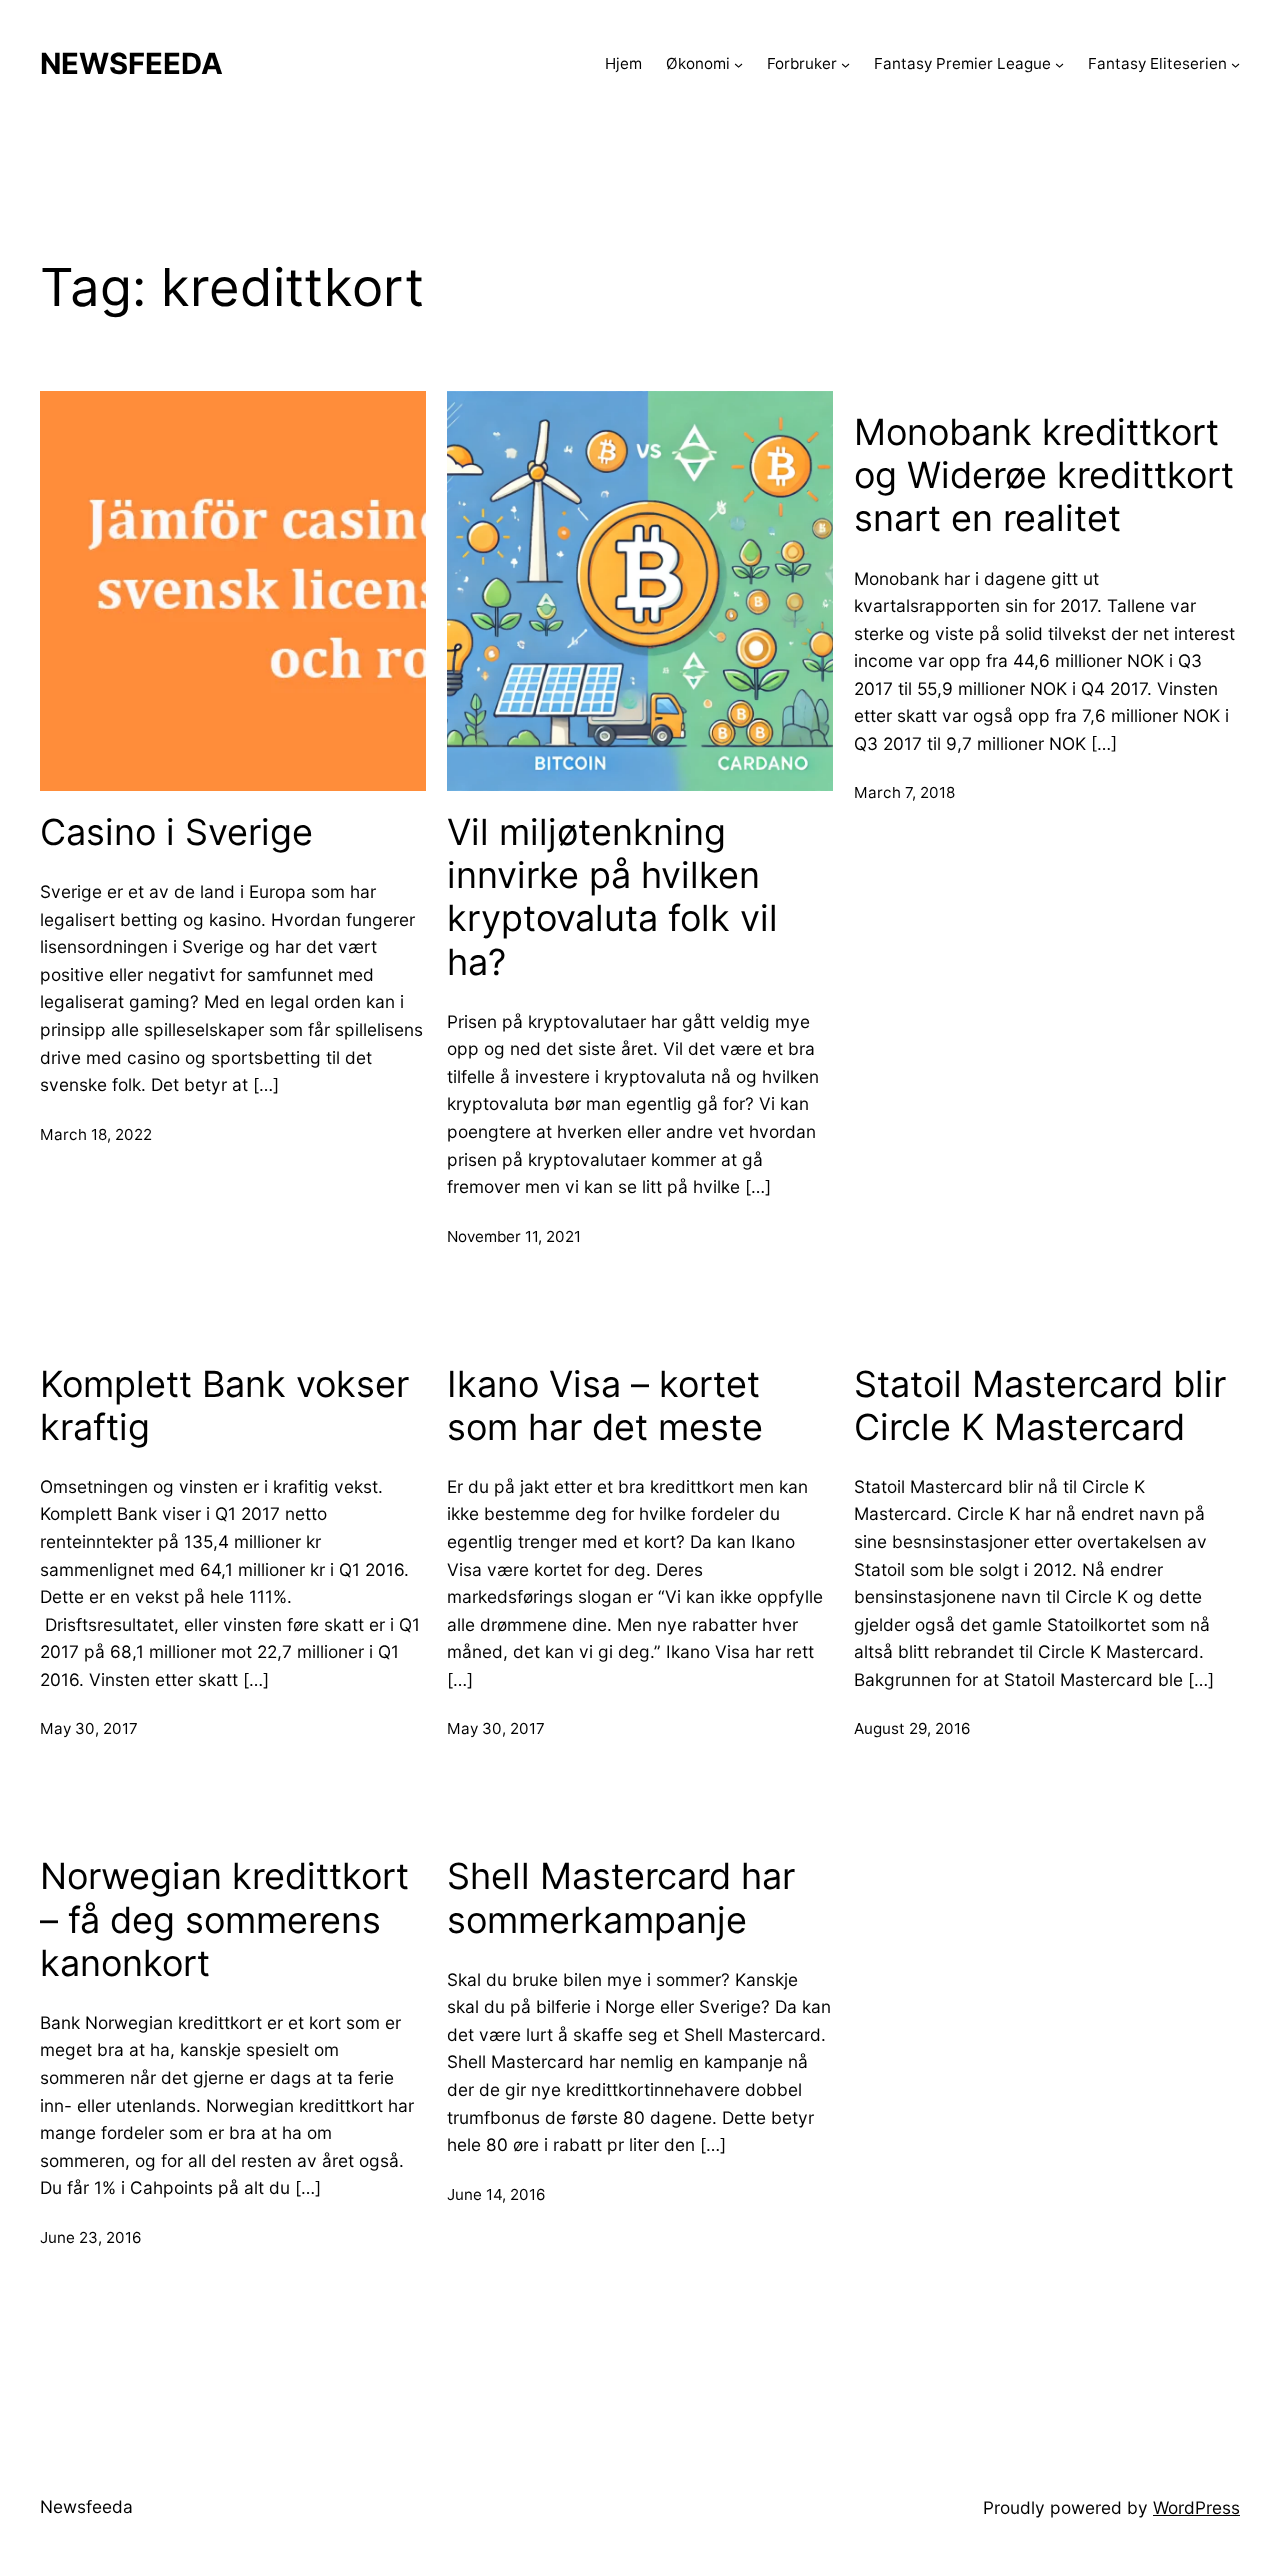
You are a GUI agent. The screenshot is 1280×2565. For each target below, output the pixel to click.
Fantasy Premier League (962, 63)
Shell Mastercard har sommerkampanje (621, 1898)
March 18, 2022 (96, 1134)
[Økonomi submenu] (738, 63)
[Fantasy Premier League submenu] (1059, 63)
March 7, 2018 (904, 792)
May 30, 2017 (89, 1728)
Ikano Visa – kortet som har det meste (605, 1406)
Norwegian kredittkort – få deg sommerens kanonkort (224, 1919)
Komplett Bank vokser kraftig (224, 1406)
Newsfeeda (131, 63)
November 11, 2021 (514, 1236)
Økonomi (698, 63)
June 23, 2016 (90, 2237)
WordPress (1196, 2507)
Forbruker (802, 63)
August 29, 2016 (912, 1728)
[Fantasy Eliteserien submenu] (1235, 63)
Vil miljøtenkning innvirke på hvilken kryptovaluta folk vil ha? (612, 897)
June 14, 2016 (496, 2194)
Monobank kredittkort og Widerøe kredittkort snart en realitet (1044, 475)
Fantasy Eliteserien (1157, 63)
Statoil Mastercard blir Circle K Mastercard (1040, 1406)
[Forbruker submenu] (845, 63)
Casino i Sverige (176, 832)
